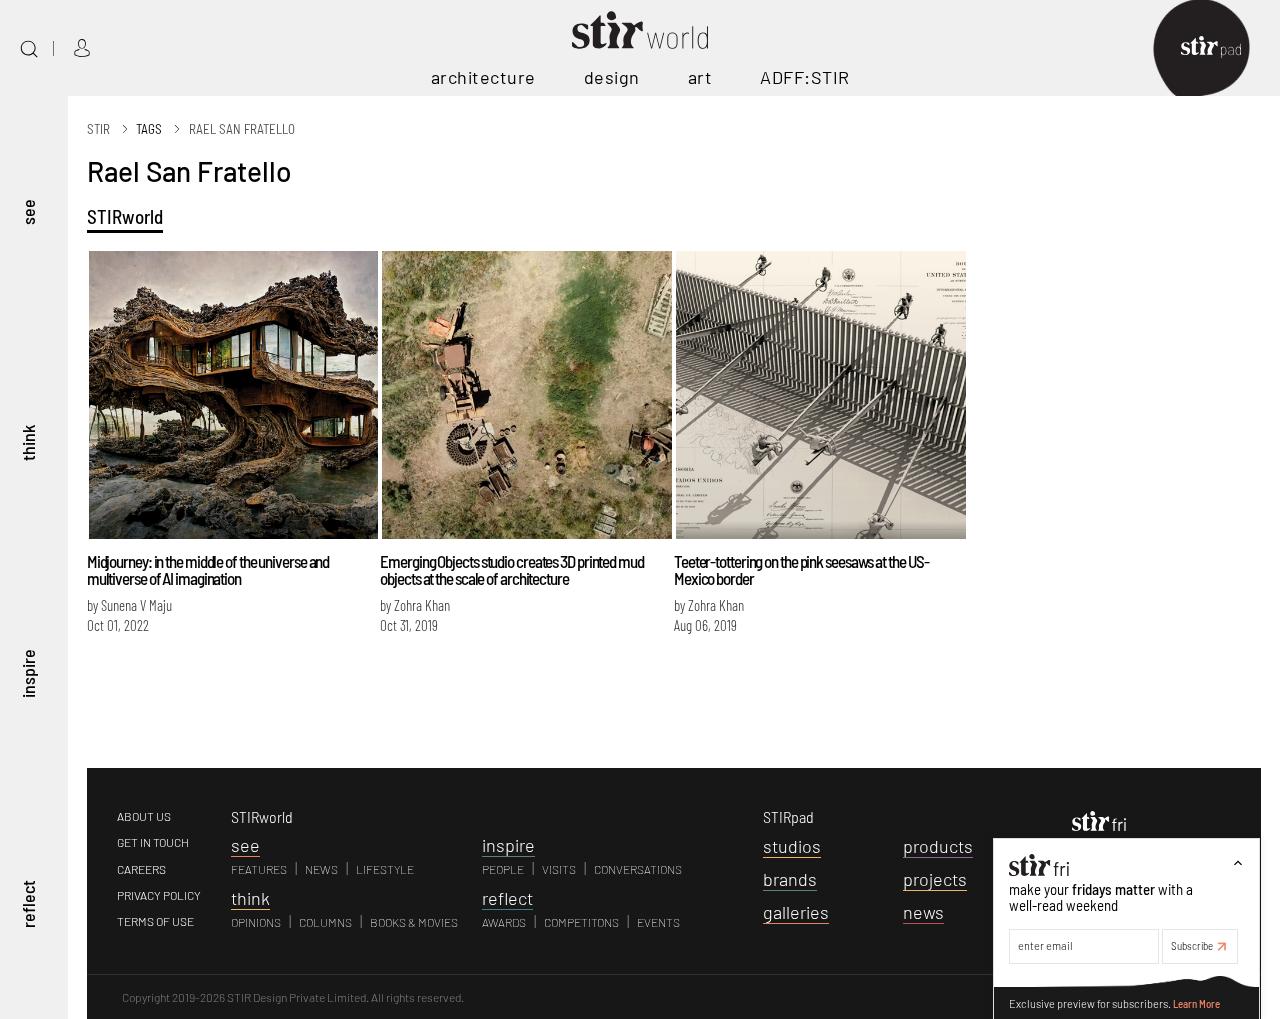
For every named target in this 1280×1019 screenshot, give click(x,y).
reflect (28, 904)
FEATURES (259, 869)
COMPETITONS (581, 922)
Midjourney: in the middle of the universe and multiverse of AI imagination (208, 569)
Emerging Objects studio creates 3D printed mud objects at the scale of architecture (511, 569)
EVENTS (658, 922)
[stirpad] (1221, 48)
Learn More (1196, 1002)
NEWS (321, 869)
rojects (935, 879)
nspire (508, 845)
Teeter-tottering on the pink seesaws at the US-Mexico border (801, 569)
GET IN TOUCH (153, 842)
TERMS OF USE (155, 921)
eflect (507, 898)
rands (790, 879)
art (700, 77)
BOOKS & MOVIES (414, 922)
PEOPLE (503, 869)
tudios (792, 846)
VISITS (559, 869)
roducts (938, 846)
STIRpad (788, 816)
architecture (483, 77)
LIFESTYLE (385, 869)
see (28, 211)
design (612, 77)
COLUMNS (325, 922)
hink (250, 898)
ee (245, 845)
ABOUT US (144, 816)
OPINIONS (256, 922)
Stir (98, 129)
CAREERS (141, 869)
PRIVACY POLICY (159, 895)
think (28, 442)
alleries (796, 912)
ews (923, 912)
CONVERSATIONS (638, 869)
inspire (28, 672)
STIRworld (125, 216)
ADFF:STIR (805, 77)
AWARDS (504, 922)
